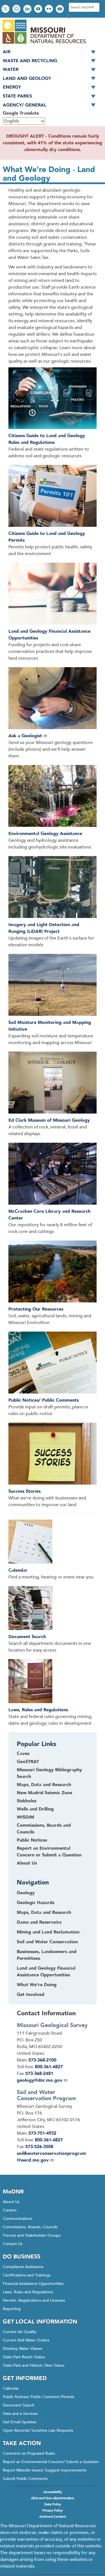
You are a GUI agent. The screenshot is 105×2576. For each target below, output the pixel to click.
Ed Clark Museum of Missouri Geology (49, 1120)
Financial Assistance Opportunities (33, 2284)
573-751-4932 (42, 2133)
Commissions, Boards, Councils (30, 2227)
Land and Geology (27, 78)
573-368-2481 (39, 2074)
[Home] (44, 44)
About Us (27, 1863)
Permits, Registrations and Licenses (34, 2300)
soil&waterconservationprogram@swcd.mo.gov (51, 2157)
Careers (10, 2210)
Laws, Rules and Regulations (38, 1710)
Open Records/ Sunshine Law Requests (38, 2430)
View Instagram (17, 9)
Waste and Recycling (30, 61)
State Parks (17, 96)
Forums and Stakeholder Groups (32, 2235)
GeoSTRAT (28, 1762)
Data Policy (53, 2504)
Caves (23, 1754)
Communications (17, 2219)
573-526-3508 (39, 2147)
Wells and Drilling (35, 1809)
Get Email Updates (20, 2422)
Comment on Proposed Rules (29, 2453)
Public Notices (32, 1840)
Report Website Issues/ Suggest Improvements (45, 2470)
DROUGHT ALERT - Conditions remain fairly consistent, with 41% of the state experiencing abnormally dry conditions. (53, 143)
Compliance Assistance (23, 2267)
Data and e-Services (20, 2414)
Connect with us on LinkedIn (28, 9)
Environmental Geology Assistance (45, 834)
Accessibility (53, 2492)
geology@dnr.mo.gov (40, 2080)
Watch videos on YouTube (39, 9)
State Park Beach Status (24, 2357)
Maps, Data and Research (44, 1785)
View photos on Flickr (50, 9)
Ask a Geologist (25, 736)
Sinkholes (27, 1801)
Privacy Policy (53, 2510)
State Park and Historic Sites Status (34, 2365)
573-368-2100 (42, 2060)
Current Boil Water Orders (26, 2340)
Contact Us (13, 2244)
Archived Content (53, 2517)
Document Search (27, 1637)
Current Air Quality (20, 2332)
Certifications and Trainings (27, 2275)
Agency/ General (25, 105)
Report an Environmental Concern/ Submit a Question (51, 2462)
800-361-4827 (49, 2067)
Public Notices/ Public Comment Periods (39, 2397)
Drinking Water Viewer (23, 2349)
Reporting (12, 2309)
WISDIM (25, 1817)
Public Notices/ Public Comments (44, 1400)
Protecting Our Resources (36, 1309)
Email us (60, 9)
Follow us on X (6, 9)
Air (7, 52)
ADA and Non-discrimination (53, 2498)
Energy (12, 87)
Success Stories (25, 1491)
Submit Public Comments (25, 2479)
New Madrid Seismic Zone (45, 1793)
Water (11, 69)
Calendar (18, 1570)
